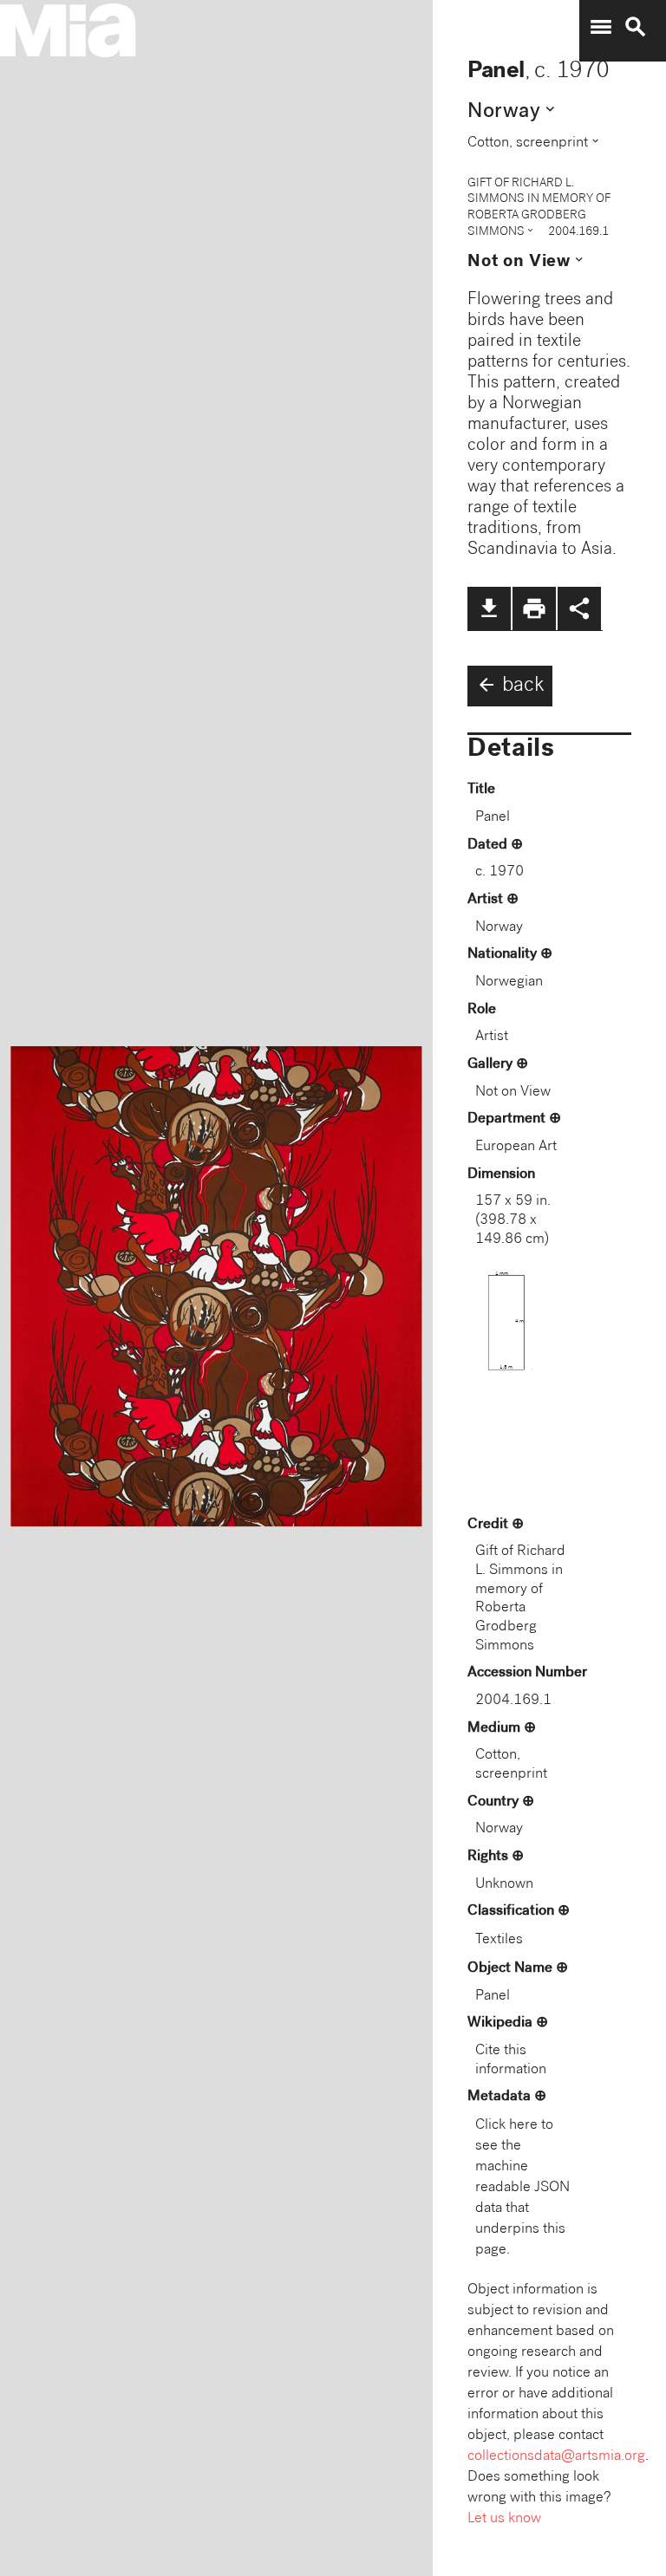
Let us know (504, 2519)
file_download (489, 608)
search (636, 27)
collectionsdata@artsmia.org (556, 2457)
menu (601, 27)
